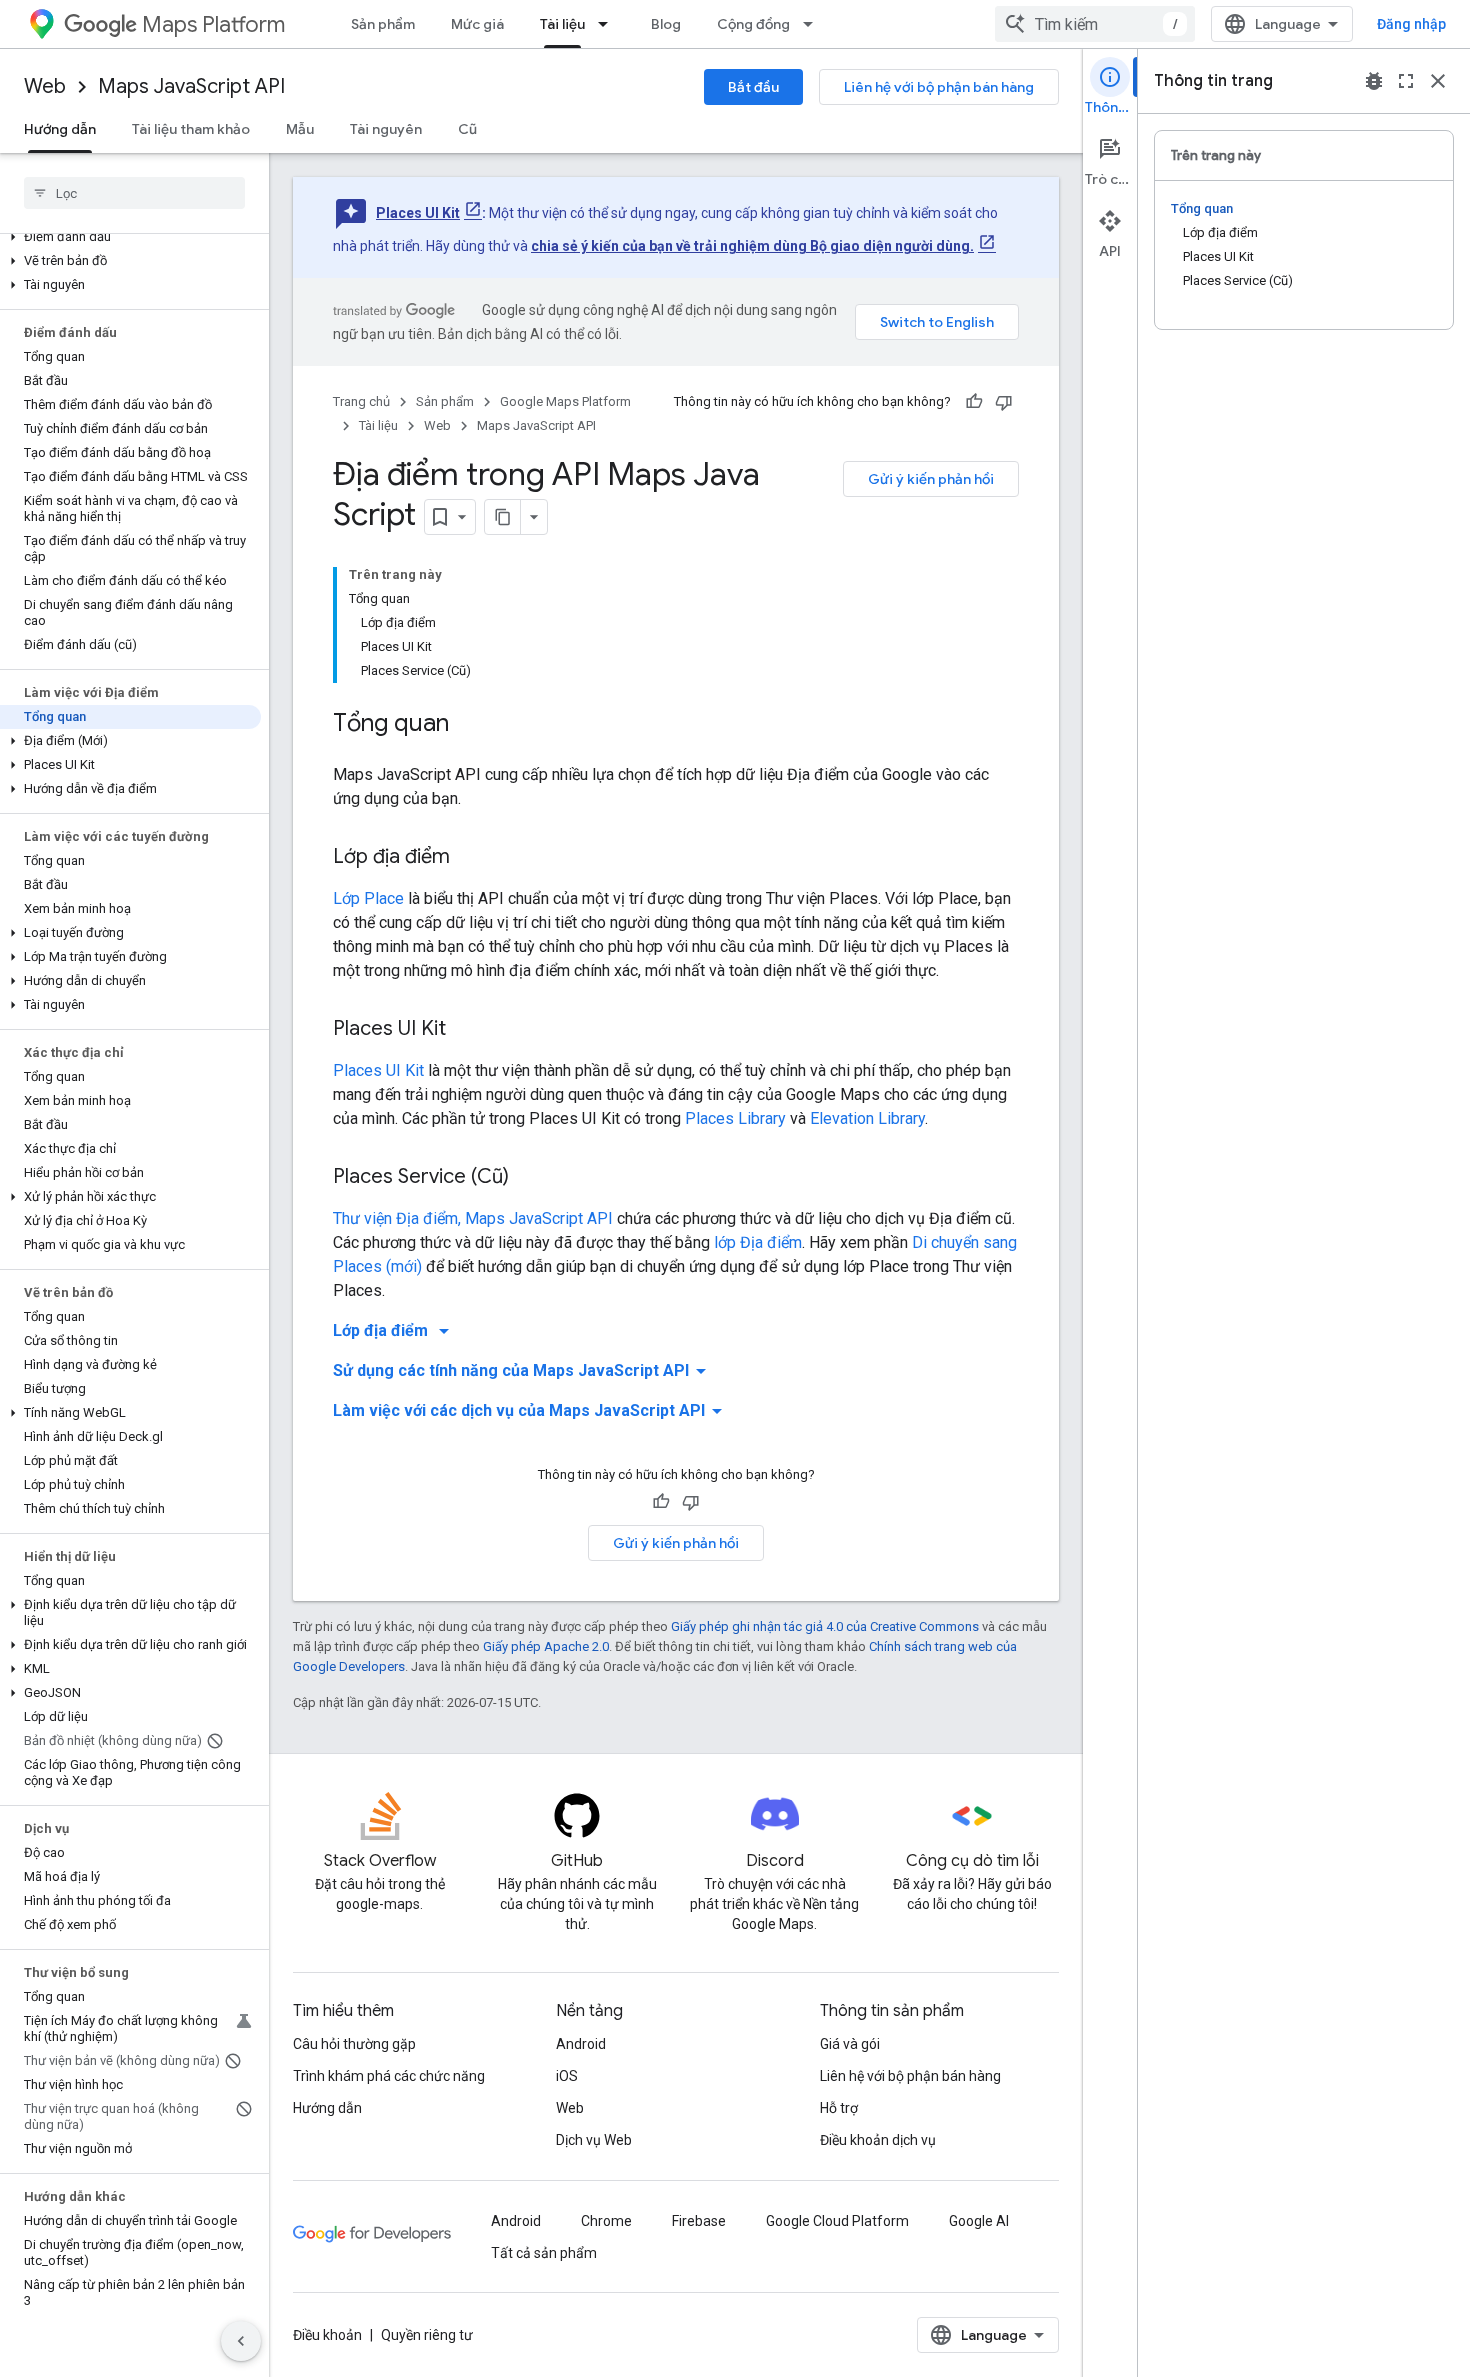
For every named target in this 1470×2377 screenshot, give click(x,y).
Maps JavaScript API (191, 86)
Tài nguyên (386, 129)
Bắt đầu (753, 87)
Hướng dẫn (60, 129)
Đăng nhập (1411, 24)
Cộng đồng (753, 24)
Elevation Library (867, 1118)
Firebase (699, 2221)
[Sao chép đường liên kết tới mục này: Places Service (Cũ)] (529, 1178)
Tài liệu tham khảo (191, 129)
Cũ (467, 129)
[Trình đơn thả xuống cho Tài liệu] (609, 24)
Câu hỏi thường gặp (354, 2044)
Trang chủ (361, 401)
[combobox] (1095, 24)
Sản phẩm (383, 24)
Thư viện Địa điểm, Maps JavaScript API (473, 1218)
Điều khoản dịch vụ (878, 2140)
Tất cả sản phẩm (544, 2253)
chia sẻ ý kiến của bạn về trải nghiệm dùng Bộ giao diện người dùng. (752, 246)
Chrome (606, 2221)
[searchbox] (134, 193)
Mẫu (300, 129)
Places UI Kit (418, 213)
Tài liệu (562, 24)
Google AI (979, 2221)
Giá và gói (850, 2044)
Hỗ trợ (839, 2108)
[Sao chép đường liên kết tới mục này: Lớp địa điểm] (470, 858)
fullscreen (1406, 81)
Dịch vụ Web (594, 2140)
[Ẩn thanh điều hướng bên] (241, 2341)
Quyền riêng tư (427, 2335)
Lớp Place (368, 898)
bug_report (1374, 81)
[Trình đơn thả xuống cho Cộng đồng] (814, 24)
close (1438, 81)
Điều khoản (327, 2335)
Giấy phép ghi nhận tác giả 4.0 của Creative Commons (825, 1626)
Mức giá (477, 24)
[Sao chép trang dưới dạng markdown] (503, 517)
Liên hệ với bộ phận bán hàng (939, 87)
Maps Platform (213, 24)
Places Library (735, 1118)
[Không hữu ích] (1004, 402)
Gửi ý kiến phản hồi (931, 479)
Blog (666, 24)
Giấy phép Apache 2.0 (546, 1646)
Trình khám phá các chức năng (389, 2076)
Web (45, 86)
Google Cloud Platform (837, 2221)
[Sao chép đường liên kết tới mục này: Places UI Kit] (466, 1030)
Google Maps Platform (565, 401)
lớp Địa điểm (758, 1242)
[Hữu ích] (974, 402)
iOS (567, 2076)
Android (581, 2044)
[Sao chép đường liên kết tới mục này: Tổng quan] (469, 725)
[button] (130, 237)
